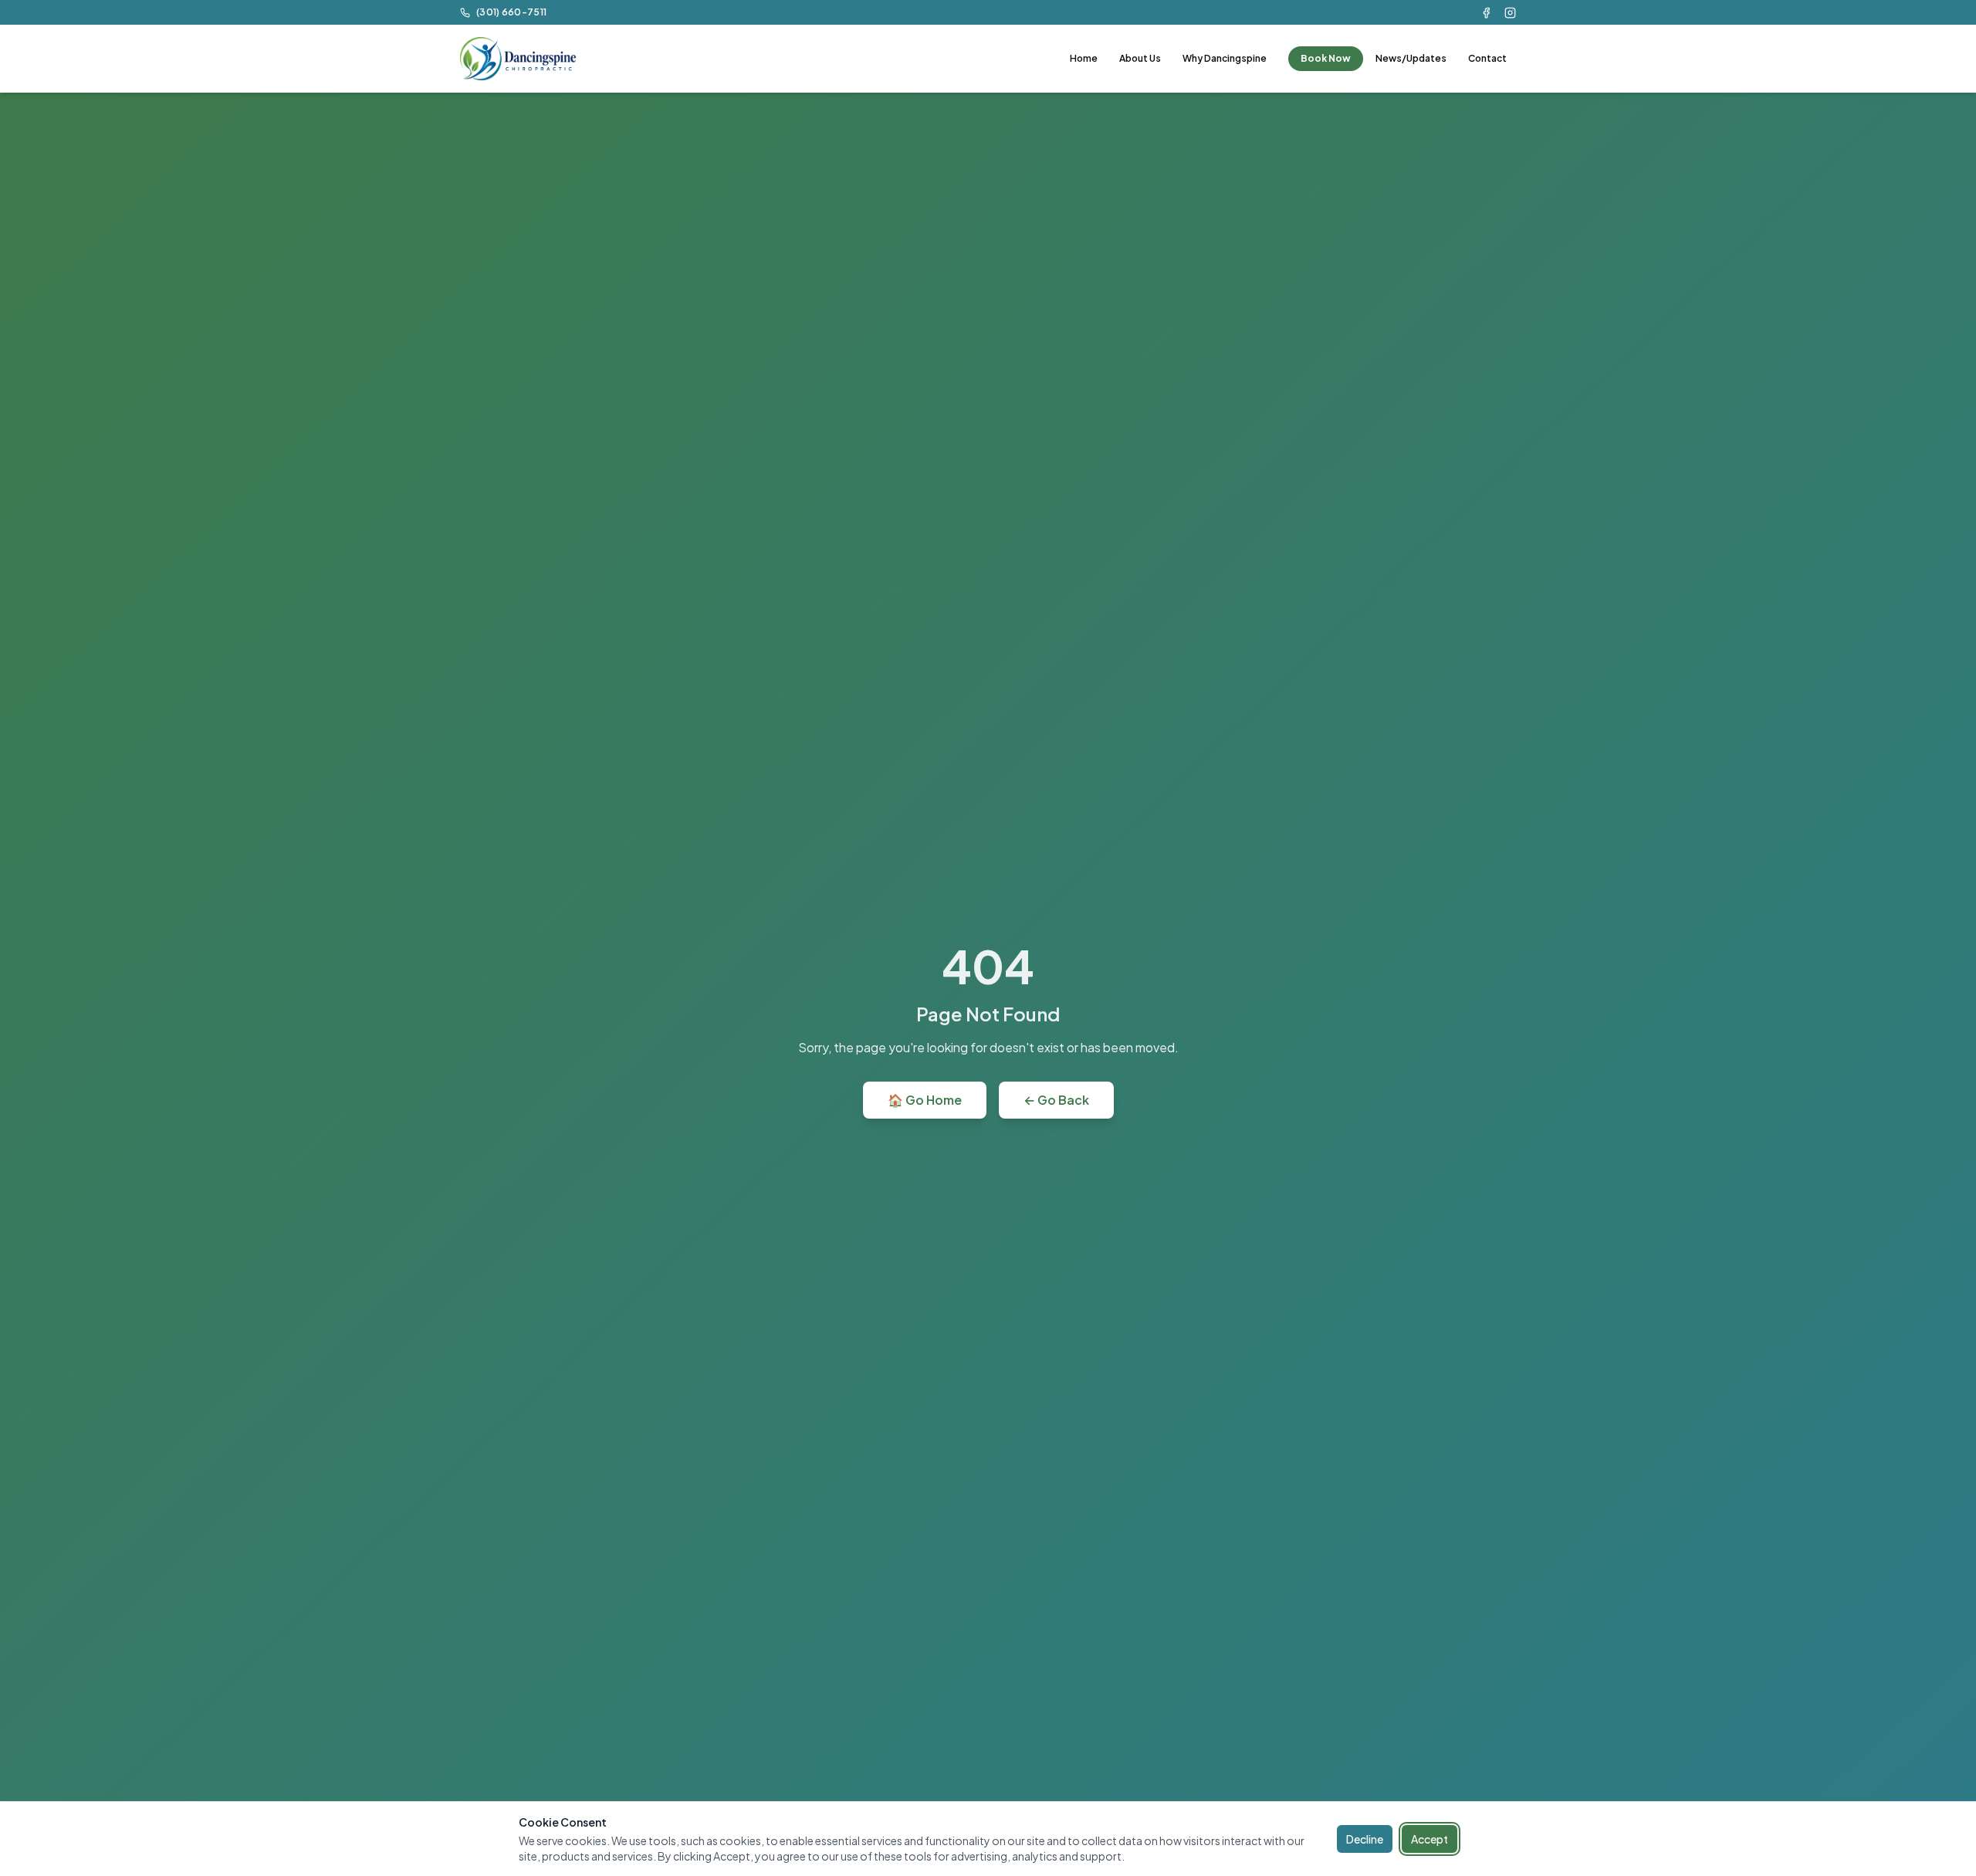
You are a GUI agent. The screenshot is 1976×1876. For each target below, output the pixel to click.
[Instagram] (1510, 13)
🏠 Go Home (925, 1100)
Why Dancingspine (1225, 58)
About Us (1140, 58)
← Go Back (1056, 1100)
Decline (1365, 1839)
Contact (1487, 58)
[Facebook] (1486, 13)
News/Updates (1411, 58)
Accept (1430, 1839)
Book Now (1326, 58)
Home (1084, 58)
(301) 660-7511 (511, 12)
